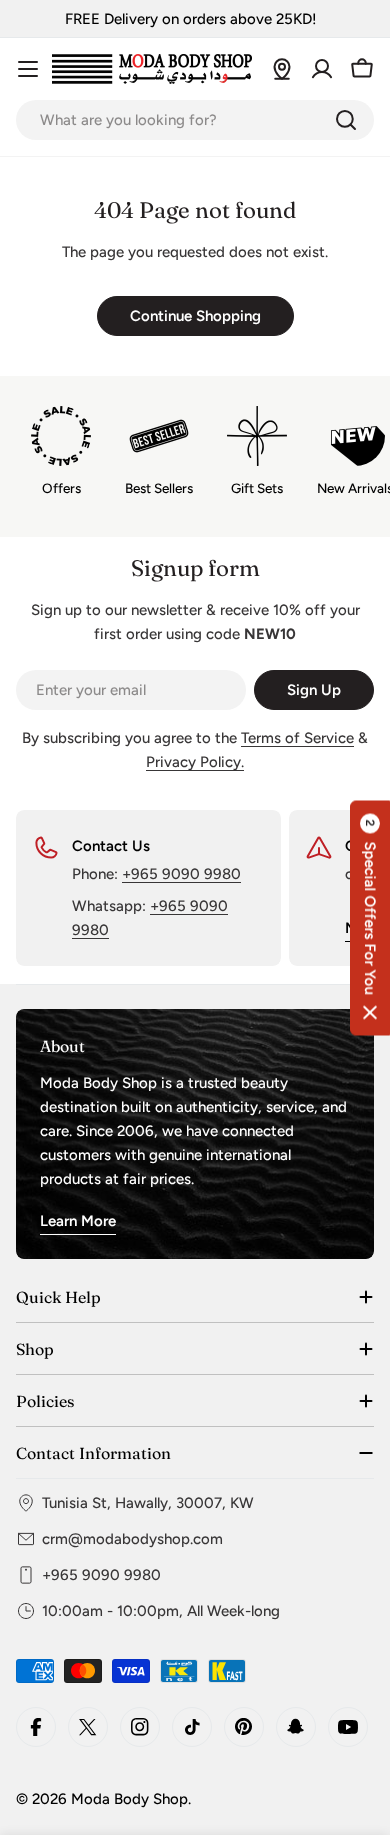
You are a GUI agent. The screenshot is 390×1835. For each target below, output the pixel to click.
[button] (370, 917)
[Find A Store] (282, 69)
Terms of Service (297, 738)
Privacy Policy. (195, 762)
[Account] (322, 69)
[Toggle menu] (28, 69)
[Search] (346, 120)
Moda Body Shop (129, 1799)
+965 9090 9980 (181, 874)
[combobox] (195, 120)
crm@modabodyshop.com (132, 1539)
